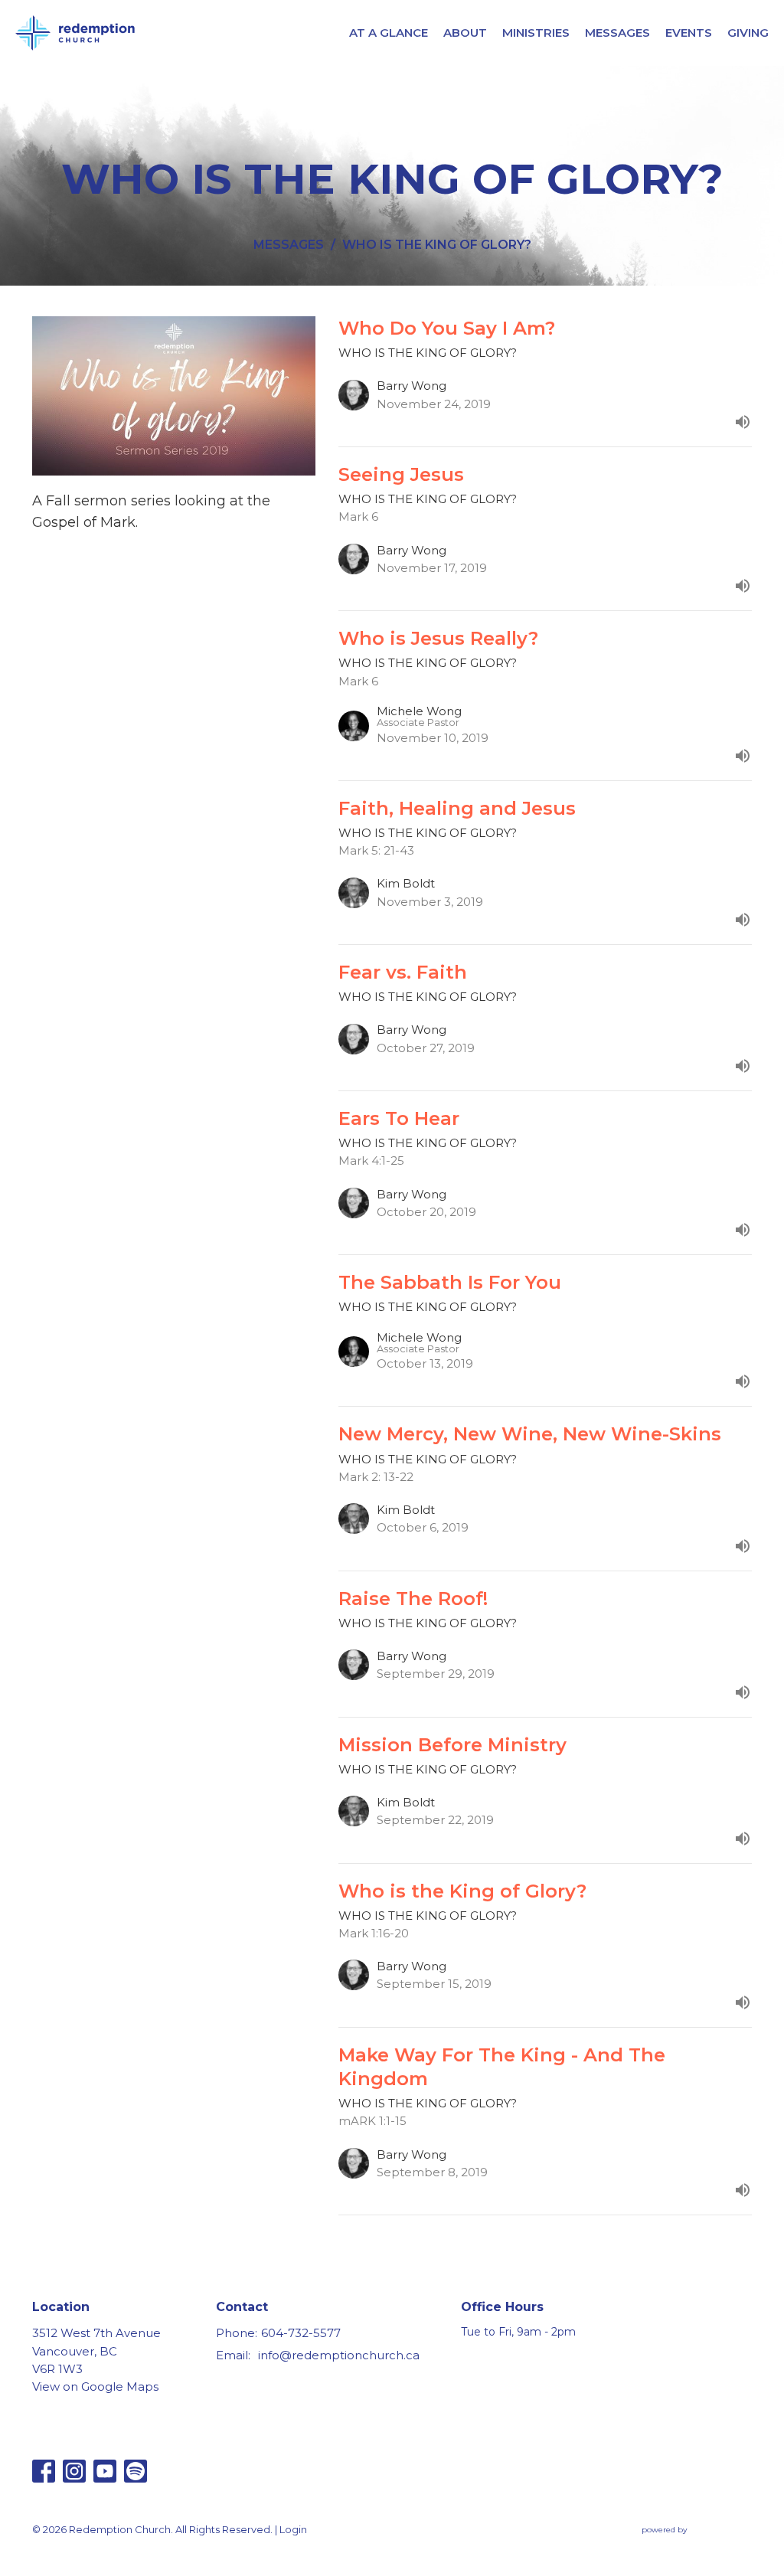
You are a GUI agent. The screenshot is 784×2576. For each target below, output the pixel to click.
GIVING (748, 33)
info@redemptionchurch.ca (339, 2355)
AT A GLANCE (389, 33)
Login (293, 2530)
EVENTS (689, 33)
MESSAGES (617, 33)
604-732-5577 (301, 2333)
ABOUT (465, 33)
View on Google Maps (95, 2386)
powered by (689, 2543)
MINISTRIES (536, 33)
